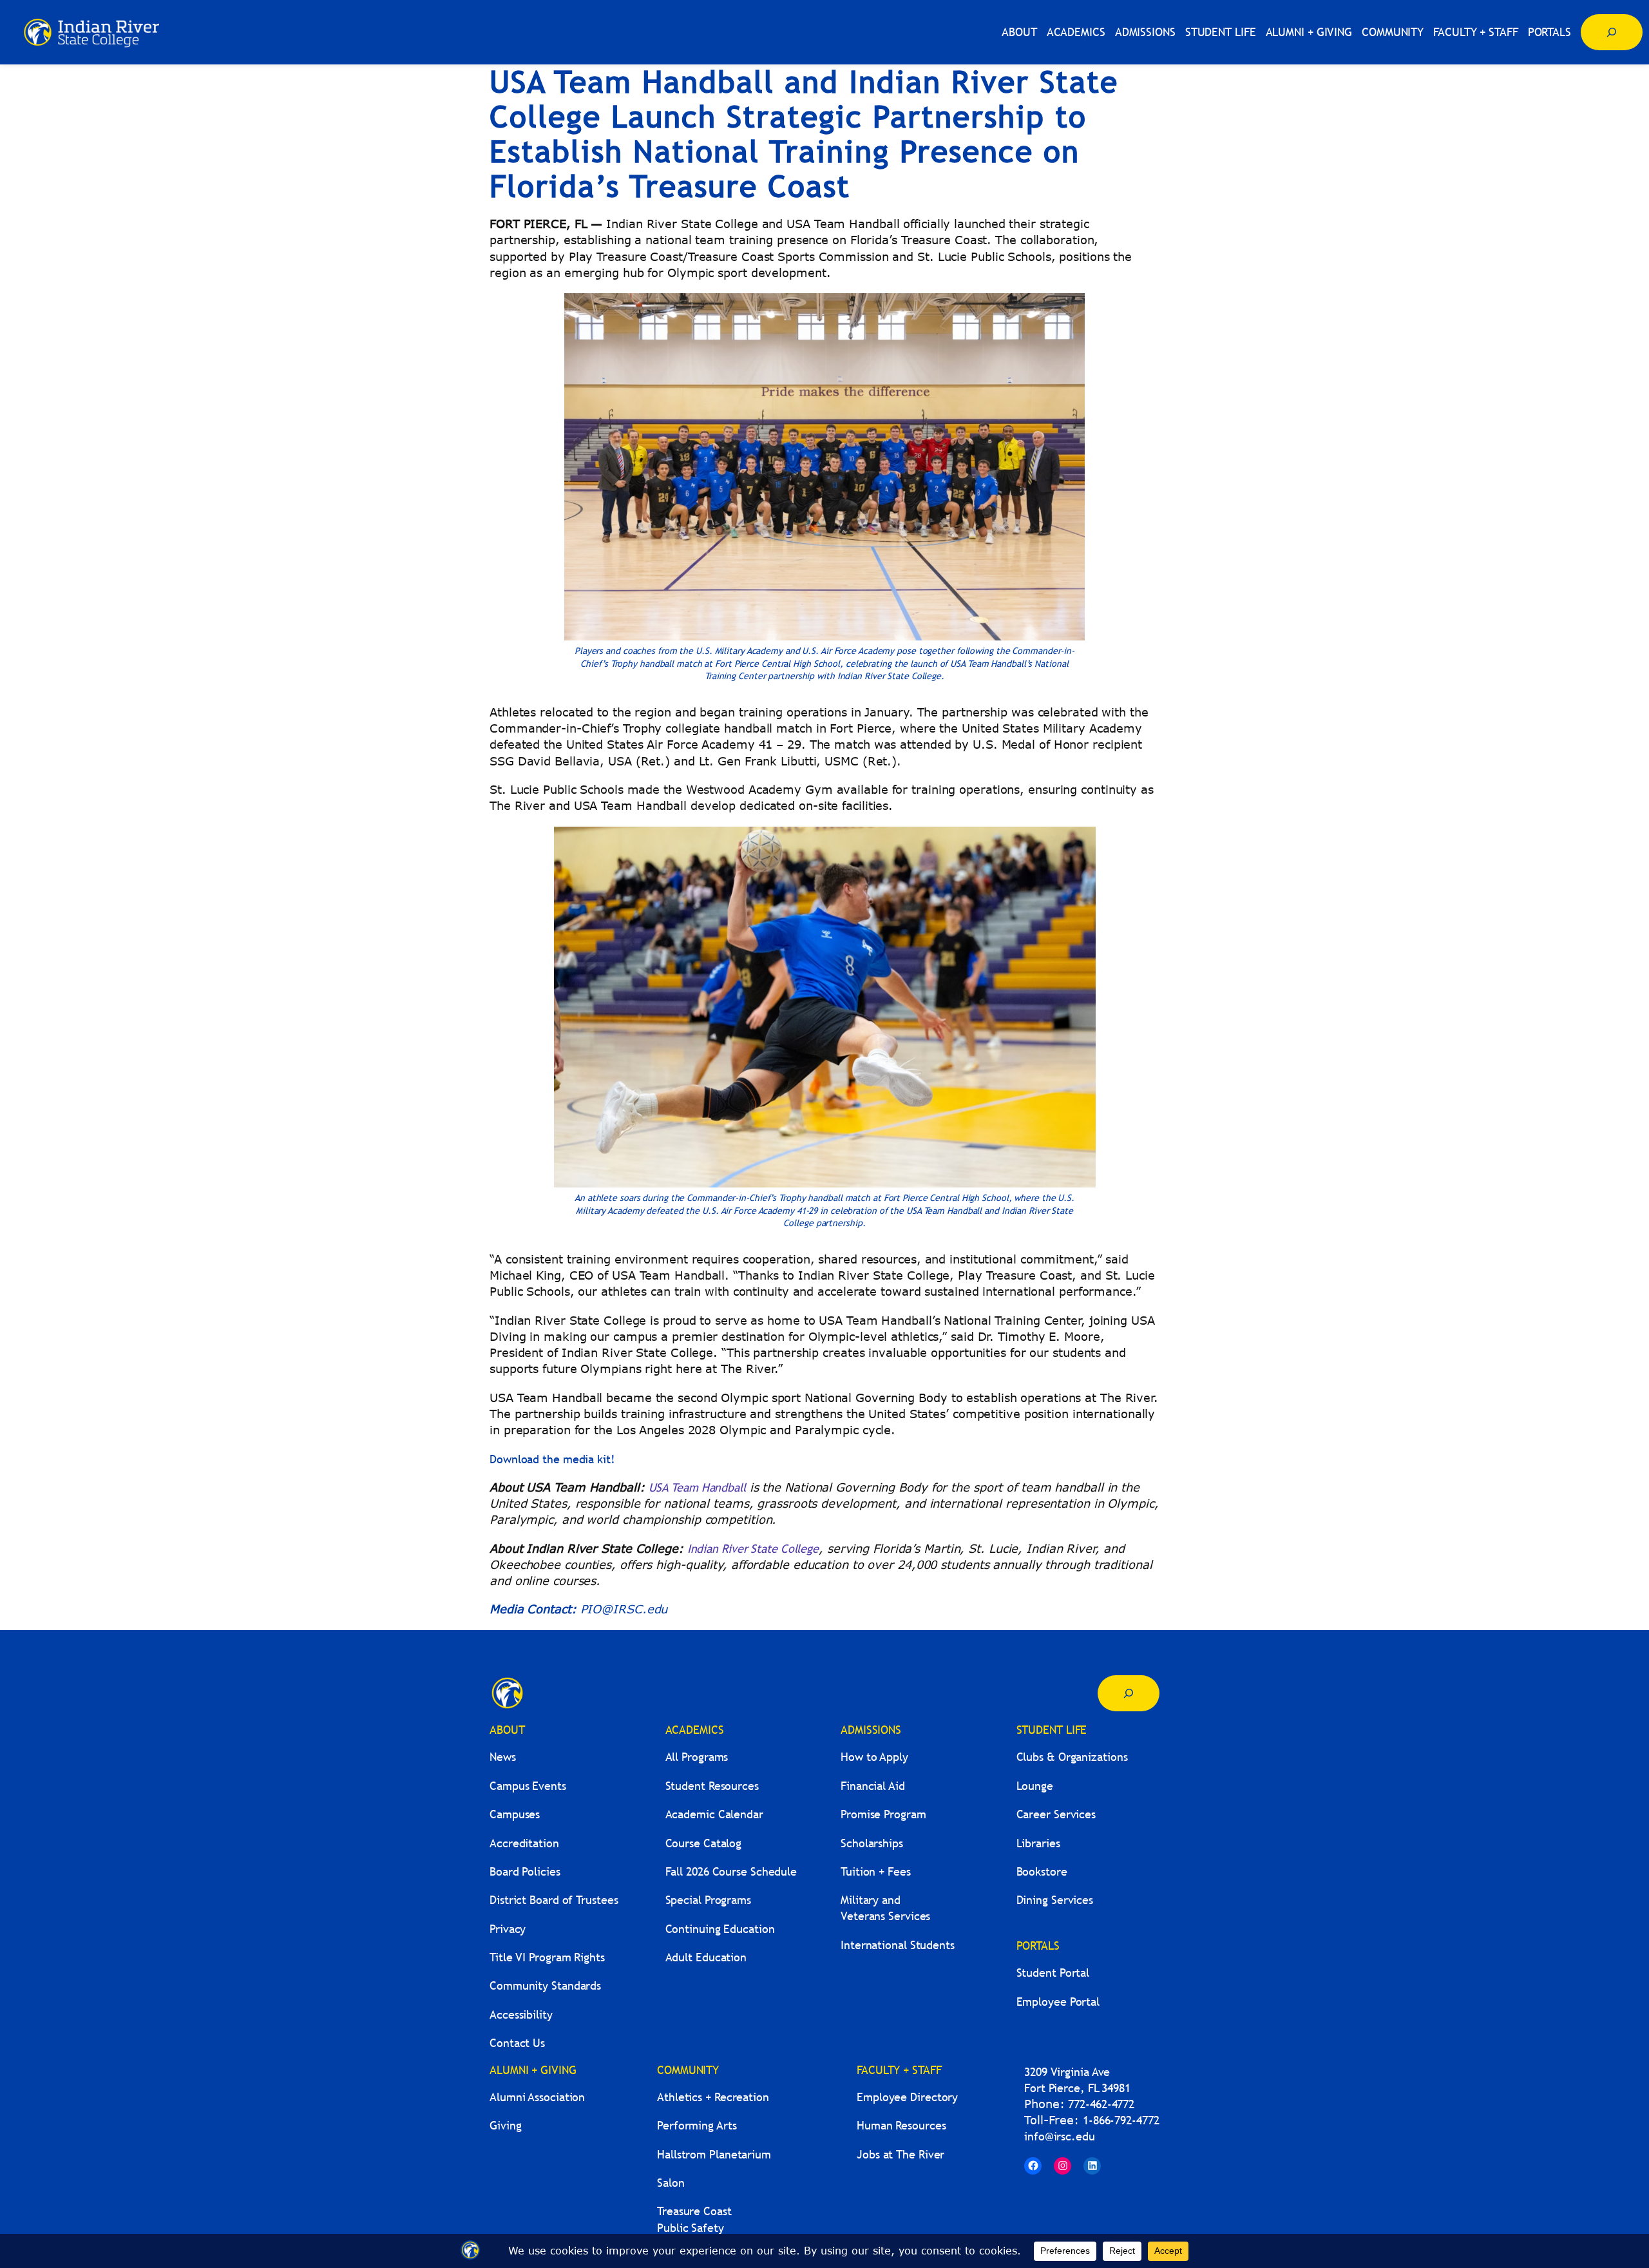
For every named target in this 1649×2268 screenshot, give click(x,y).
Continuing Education (720, 1929)
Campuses (515, 1814)
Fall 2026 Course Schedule (731, 1871)
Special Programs (708, 1900)
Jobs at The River (901, 2154)
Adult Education (706, 1957)
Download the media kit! (556, 1459)
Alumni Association (537, 2097)
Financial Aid (873, 1786)
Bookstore (1042, 1871)
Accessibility (521, 2014)
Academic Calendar (714, 1814)
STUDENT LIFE (1052, 1730)
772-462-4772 (1101, 2104)
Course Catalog (704, 1843)
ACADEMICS (695, 1730)
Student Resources (712, 1786)
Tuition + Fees (876, 1871)
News (503, 1757)
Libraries (1038, 1843)
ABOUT (507, 1730)
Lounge (1035, 1786)
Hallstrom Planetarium (714, 2154)
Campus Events (528, 1786)
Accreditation (524, 1843)
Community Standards (545, 1985)
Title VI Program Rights (547, 1957)
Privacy (508, 1929)
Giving (505, 2125)
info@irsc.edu (1060, 2136)
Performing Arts (697, 2125)
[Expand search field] (1612, 32)
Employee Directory (907, 2097)
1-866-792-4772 (1121, 2120)
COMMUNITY (688, 2070)
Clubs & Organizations (1072, 1757)
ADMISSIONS (871, 1730)
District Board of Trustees (554, 1900)
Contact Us (517, 2043)
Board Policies (525, 1871)
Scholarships (872, 1843)
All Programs (697, 1757)
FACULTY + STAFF (899, 2070)
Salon (671, 2183)
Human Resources (901, 2125)
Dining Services (1055, 1900)
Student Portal (1053, 1973)
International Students (898, 1945)
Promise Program (883, 1814)
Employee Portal (1058, 2002)
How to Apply (874, 1757)
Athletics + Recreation (713, 2097)
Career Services (1056, 1814)
